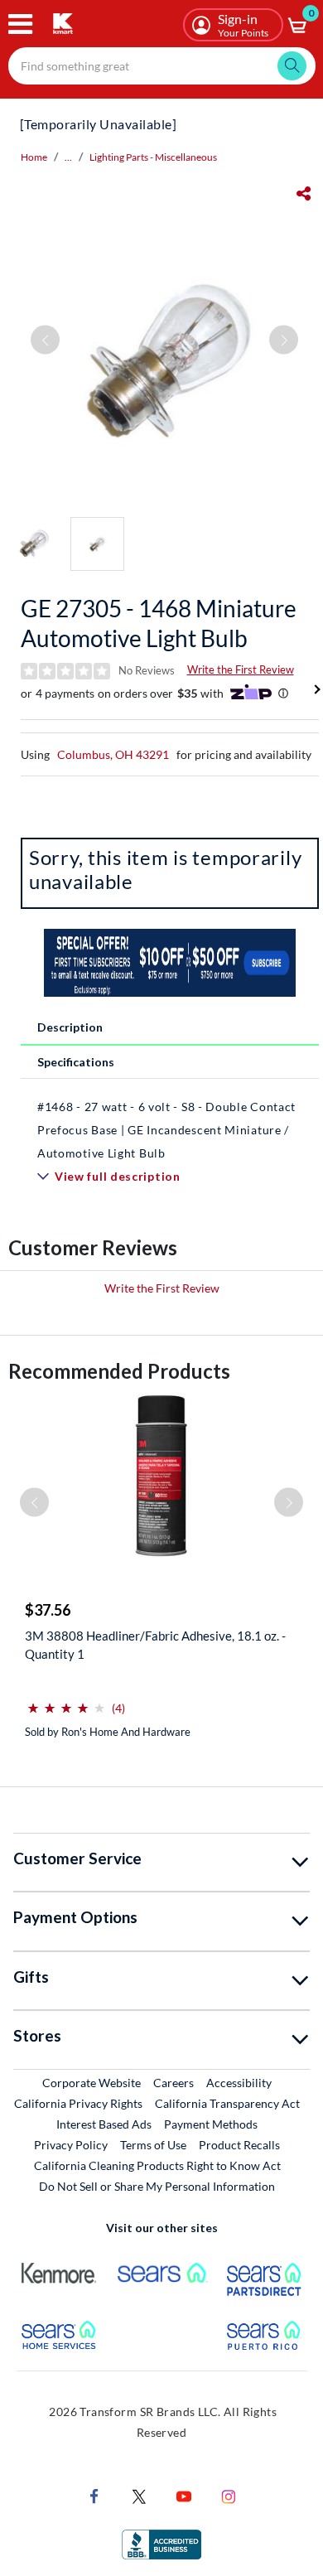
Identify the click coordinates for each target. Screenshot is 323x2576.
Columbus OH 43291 (113, 754)
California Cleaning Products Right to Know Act (157, 2165)
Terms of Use (153, 2145)
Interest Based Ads (104, 2124)
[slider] (66, 1701)
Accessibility (239, 2083)
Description (70, 1027)
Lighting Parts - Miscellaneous (153, 157)
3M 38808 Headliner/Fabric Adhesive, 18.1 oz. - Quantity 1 (155, 1645)
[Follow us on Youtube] (184, 2495)
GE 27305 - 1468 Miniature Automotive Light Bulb (159, 623)
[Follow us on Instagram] (229, 2495)
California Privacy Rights (78, 2103)
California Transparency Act (227, 2103)
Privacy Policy (71, 2145)
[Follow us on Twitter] (139, 2495)
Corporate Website (92, 2082)
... (68, 157)
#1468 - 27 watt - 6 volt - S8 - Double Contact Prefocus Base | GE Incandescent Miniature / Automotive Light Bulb (166, 1130)
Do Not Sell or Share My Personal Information (157, 2186)
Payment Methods (211, 2124)
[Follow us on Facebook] (94, 2495)
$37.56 (48, 1610)
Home (34, 157)
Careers (174, 2082)
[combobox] (162, 66)
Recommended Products (119, 1371)
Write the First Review (241, 669)
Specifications (76, 1062)
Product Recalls (240, 2144)
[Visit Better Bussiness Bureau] (161, 2543)
